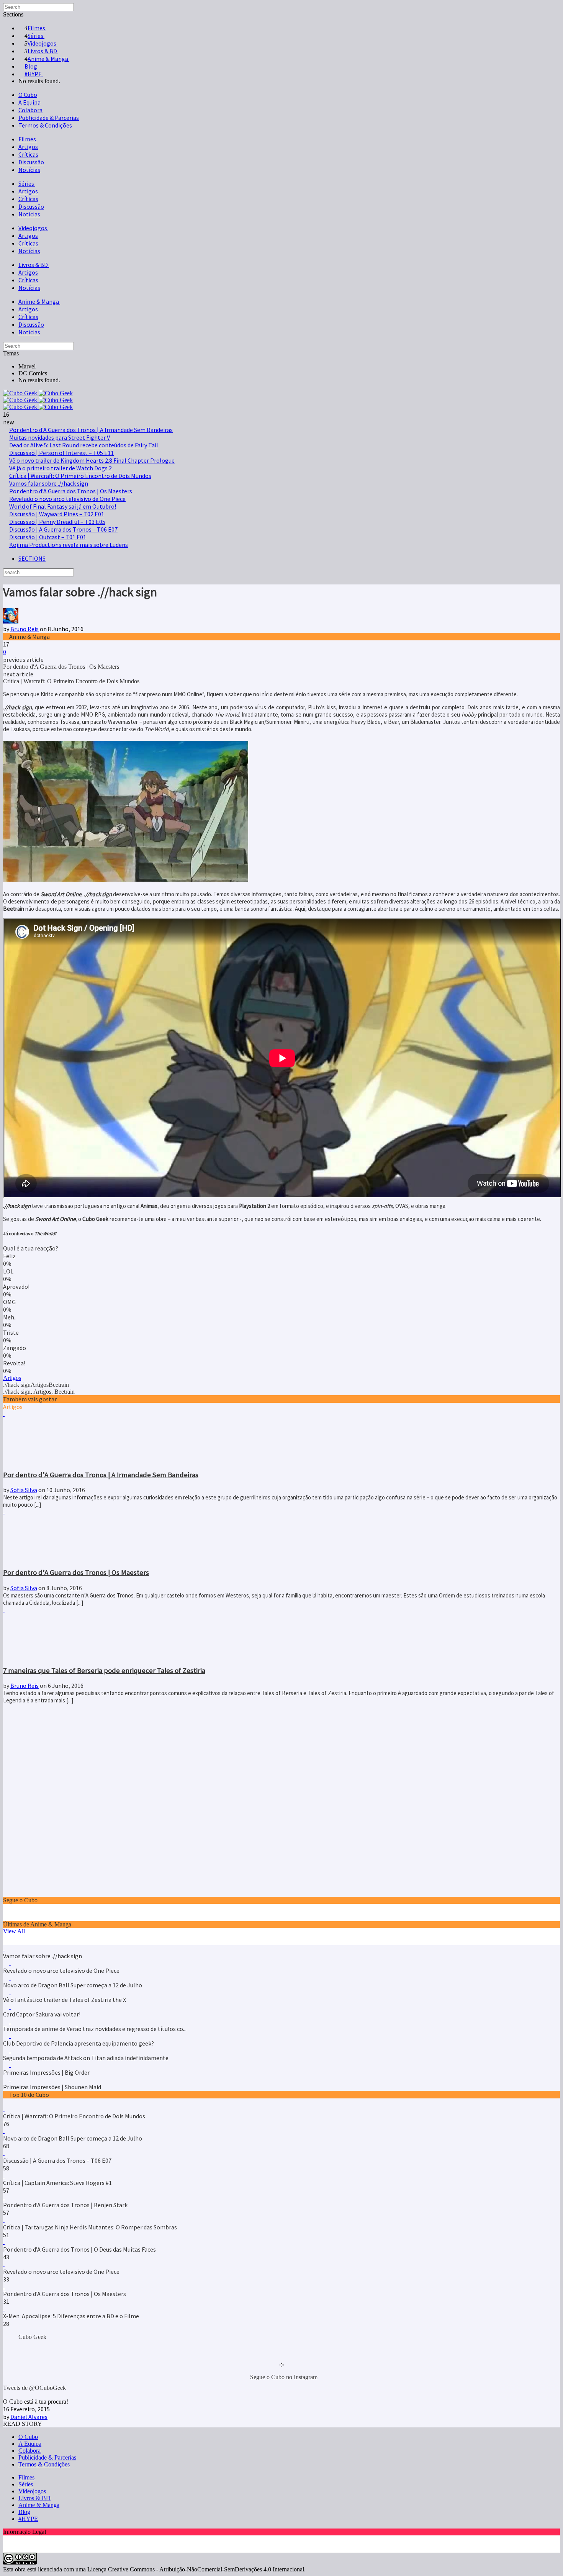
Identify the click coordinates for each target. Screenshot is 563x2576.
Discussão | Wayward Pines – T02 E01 (57, 514)
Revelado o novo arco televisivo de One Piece (67, 499)
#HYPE (28, 2519)
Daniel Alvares (29, 2417)
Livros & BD (34, 265)
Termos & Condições (45, 125)
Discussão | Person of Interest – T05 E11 (61, 453)
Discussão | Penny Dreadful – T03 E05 (57, 522)
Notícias (29, 170)
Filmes (28, 139)
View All (14, 1931)
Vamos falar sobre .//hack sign (49, 483)
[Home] (38, 407)
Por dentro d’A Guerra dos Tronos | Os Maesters (71, 491)
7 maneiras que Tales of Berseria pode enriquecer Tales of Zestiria (104, 1670)
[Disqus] (281, 1800)
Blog (24, 2512)
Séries (27, 183)
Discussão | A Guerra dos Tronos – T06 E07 (63, 529)
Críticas (28, 154)
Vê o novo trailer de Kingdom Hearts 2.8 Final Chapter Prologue (92, 460)
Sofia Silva (24, 1490)
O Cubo (28, 95)
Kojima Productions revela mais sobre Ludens (69, 545)
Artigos (28, 147)
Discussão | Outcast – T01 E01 (48, 537)
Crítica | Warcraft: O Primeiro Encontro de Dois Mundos (80, 476)
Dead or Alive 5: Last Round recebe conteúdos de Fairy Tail (84, 445)
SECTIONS (32, 558)
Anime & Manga (39, 301)
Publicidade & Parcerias (49, 118)
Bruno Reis (25, 629)
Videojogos (33, 228)
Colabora (30, 110)
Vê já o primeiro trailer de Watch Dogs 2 (61, 468)
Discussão (31, 162)
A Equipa (29, 102)
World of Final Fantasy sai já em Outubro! (63, 506)
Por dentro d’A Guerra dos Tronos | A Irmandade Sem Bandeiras (91, 430)
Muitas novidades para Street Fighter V (60, 437)
